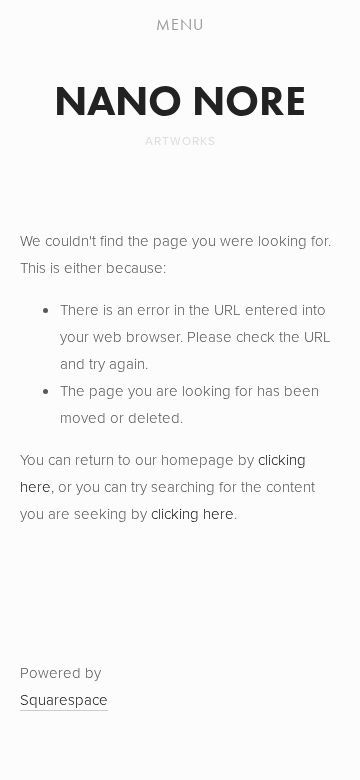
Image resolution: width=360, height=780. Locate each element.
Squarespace (64, 699)
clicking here (192, 513)
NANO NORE (180, 100)
